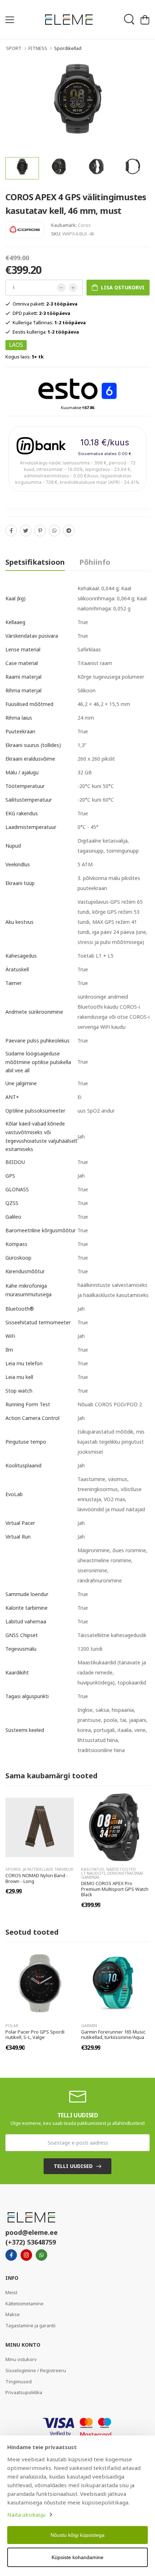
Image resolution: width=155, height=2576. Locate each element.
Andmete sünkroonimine (34, 1012)
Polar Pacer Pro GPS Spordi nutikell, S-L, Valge (35, 2035)
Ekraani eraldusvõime (30, 759)
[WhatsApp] (54, 531)
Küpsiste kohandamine (77, 2557)
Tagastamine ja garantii (30, 2325)
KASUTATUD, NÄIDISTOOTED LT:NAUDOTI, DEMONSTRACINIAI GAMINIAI (112, 1873)
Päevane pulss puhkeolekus (37, 1041)
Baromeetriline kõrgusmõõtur (41, 1230)
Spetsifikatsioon (35, 562)
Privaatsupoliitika (24, 2392)
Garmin (89, 2025)
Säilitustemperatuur (29, 800)
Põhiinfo (95, 562)
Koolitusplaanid (23, 1465)
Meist (11, 2292)
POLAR (12, 2025)
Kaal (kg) (15, 598)
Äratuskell (17, 969)
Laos (16, 345)
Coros (84, 225)
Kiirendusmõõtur (25, 1271)
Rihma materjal (23, 690)
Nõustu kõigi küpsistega (77, 2535)
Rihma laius (19, 718)
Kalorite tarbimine (26, 1608)
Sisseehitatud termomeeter (38, 1322)
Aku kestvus (19, 922)
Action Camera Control (32, 1418)
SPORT (14, 48)
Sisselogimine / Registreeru (36, 2370)
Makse (13, 2314)
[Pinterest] (40, 531)
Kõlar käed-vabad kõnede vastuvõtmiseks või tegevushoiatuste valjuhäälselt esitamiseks (41, 1136)
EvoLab (14, 1494)
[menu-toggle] (10, 20)
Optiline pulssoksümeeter (35, 1111)
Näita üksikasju (26, 2515)
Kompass (16, 1244)
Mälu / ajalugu (22, 772)
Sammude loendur (27, 1594)
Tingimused (19, 2382)
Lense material (23, 649)
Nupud (13, 846)
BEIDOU (15, 1162)
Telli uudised (73, 2166)
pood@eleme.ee (32, 2232)
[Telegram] (69, 531)
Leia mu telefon (24, 1363)
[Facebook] (11, 531)
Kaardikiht (17, 1672)
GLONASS (17, 1189)
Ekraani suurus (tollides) (33, 745)
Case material (22, 663)
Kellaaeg (15, 622)
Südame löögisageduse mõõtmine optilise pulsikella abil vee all (38, 1062)
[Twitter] (26, 531)
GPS (10, 1176)
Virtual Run (18, 1537)
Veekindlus (18, 864)
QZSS (12, 1203)
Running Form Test (28, 1404)
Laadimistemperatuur (31, 827)
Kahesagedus (21, 956)
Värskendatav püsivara (32, 636)
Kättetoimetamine (25, 2304)
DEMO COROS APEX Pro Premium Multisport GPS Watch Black (115, 1889)
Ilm (9, 1350)
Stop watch (19, 1391)
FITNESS (38, 48)
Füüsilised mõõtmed (29, 704)
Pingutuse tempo (26, 1442)
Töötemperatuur (25, 786)
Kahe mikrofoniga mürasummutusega (28, 1290)
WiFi (10, 1336)
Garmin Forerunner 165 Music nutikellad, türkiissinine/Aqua (113, 2035)
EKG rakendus (22, 813)
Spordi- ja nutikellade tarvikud (39, 1869)
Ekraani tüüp (20, 883)
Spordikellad (68, 48)
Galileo (13, 1217)
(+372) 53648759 (31, 2242)
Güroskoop (18, 1258)
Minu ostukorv (21, 2359)
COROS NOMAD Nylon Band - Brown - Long (37, 1878)
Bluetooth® (20, 1309)
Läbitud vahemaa (26, 1621)
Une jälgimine (21, 1083)
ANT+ (12, 1097)
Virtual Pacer (20, 1523)
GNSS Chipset (22, 1635)
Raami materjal (23, 677)
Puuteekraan (20, 731)
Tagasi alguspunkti (27, 1696)
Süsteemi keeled (25, 1730)
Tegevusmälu (21, 1649)
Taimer (14, 983)
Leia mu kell (19, 1377)
